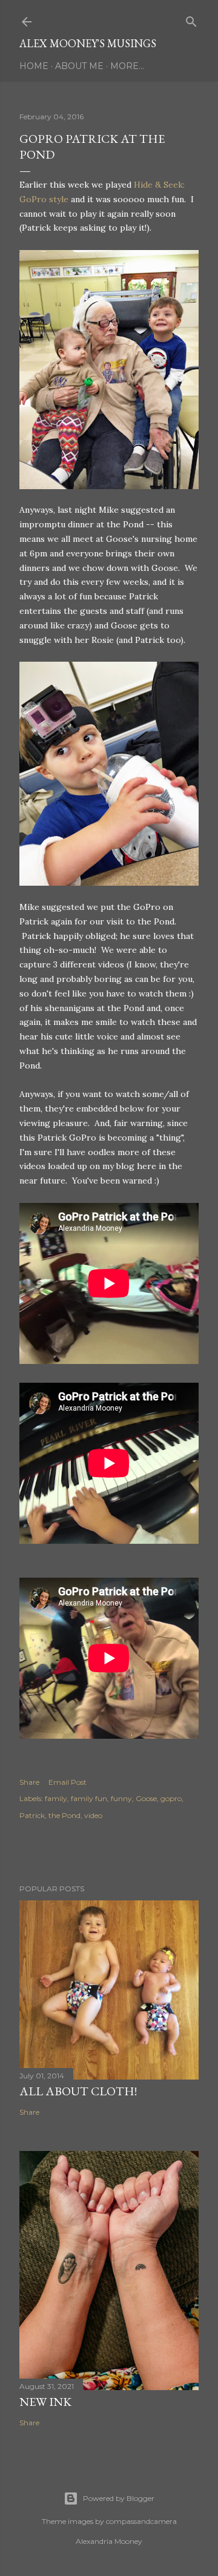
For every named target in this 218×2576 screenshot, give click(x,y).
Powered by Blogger (119, 2498)
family (56, 1798)
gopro (171, 1798)
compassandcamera (141, 2521)
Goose (146, 1798)
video (93, 1815)
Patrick (32, 1815)
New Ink (45, 2402)
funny (121, 1798)
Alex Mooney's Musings (88, 43)
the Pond (64, 1815)
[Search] (191, 19)
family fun (89, 1798)
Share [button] (29, 1782)
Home (34, 66)
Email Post (68, 1782)
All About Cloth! (78, 2091)
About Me (79, 66)
